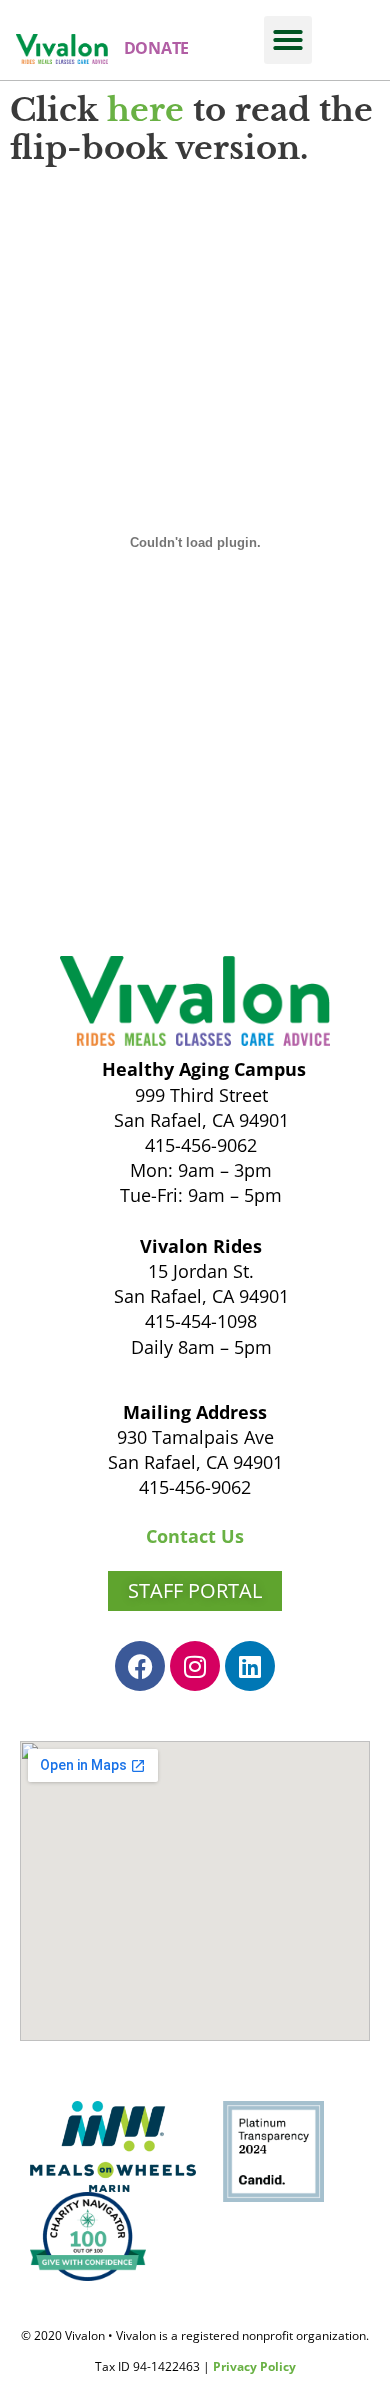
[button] (288, 40)
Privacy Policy (254, 2366)
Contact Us (195, 1536)
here (145, 110)
